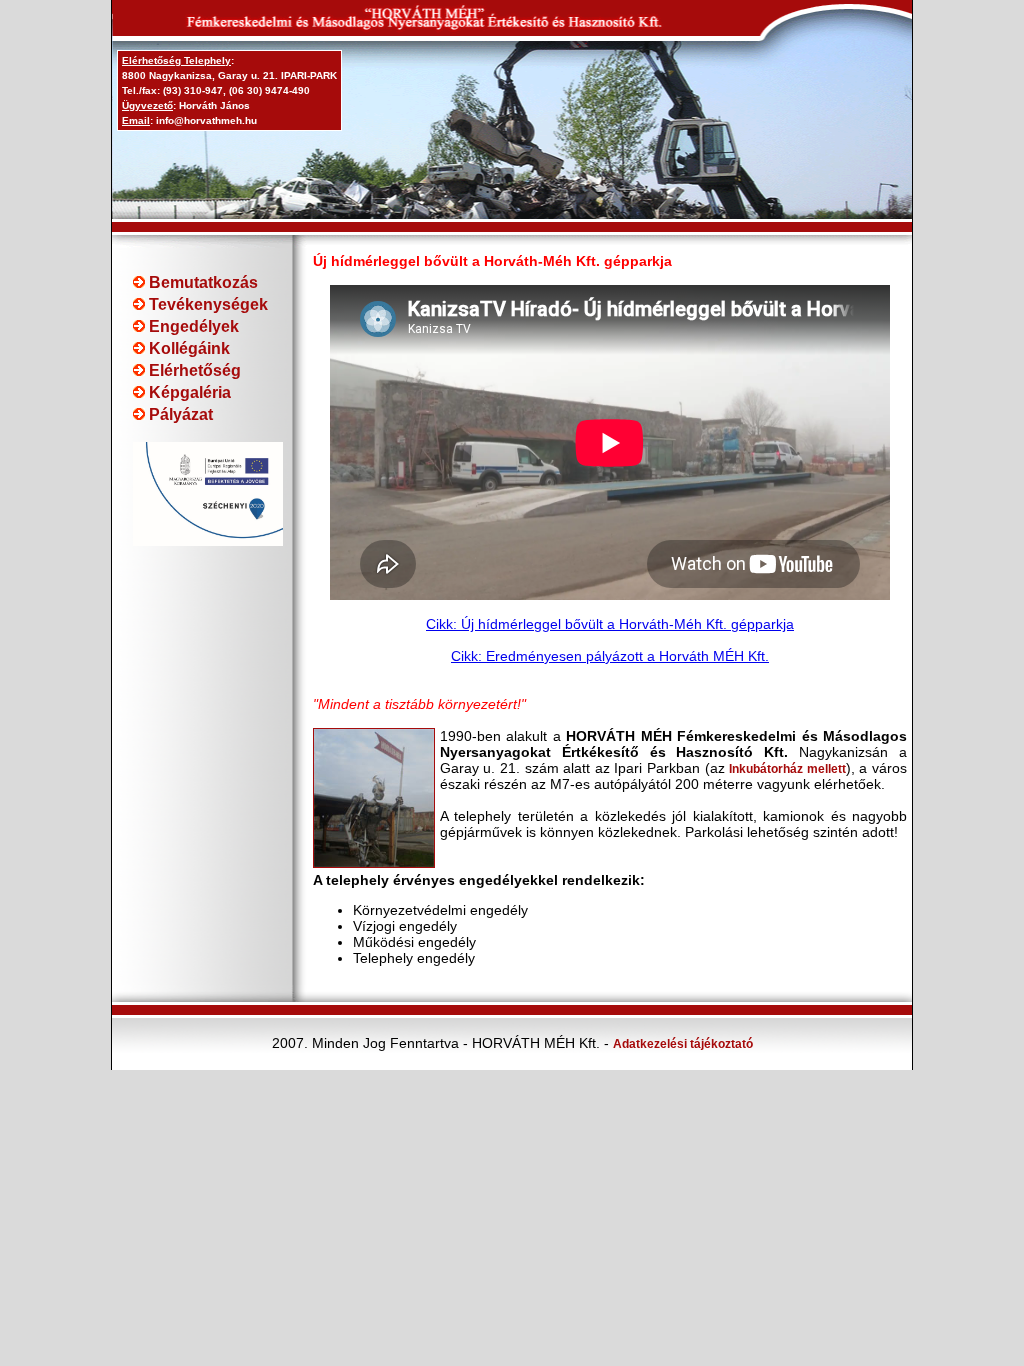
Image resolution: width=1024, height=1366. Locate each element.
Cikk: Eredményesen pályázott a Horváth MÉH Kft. (610, 656)
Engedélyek (192, 326)
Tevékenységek (206, 304)
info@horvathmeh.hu (206, 120)
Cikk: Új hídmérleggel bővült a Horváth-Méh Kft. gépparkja (610, 624)
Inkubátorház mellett (787, 769)
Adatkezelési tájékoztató (683, 1044)
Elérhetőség (193, 370)
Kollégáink (187, 348)
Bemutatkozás (201, 282)
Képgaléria (188, 392)
